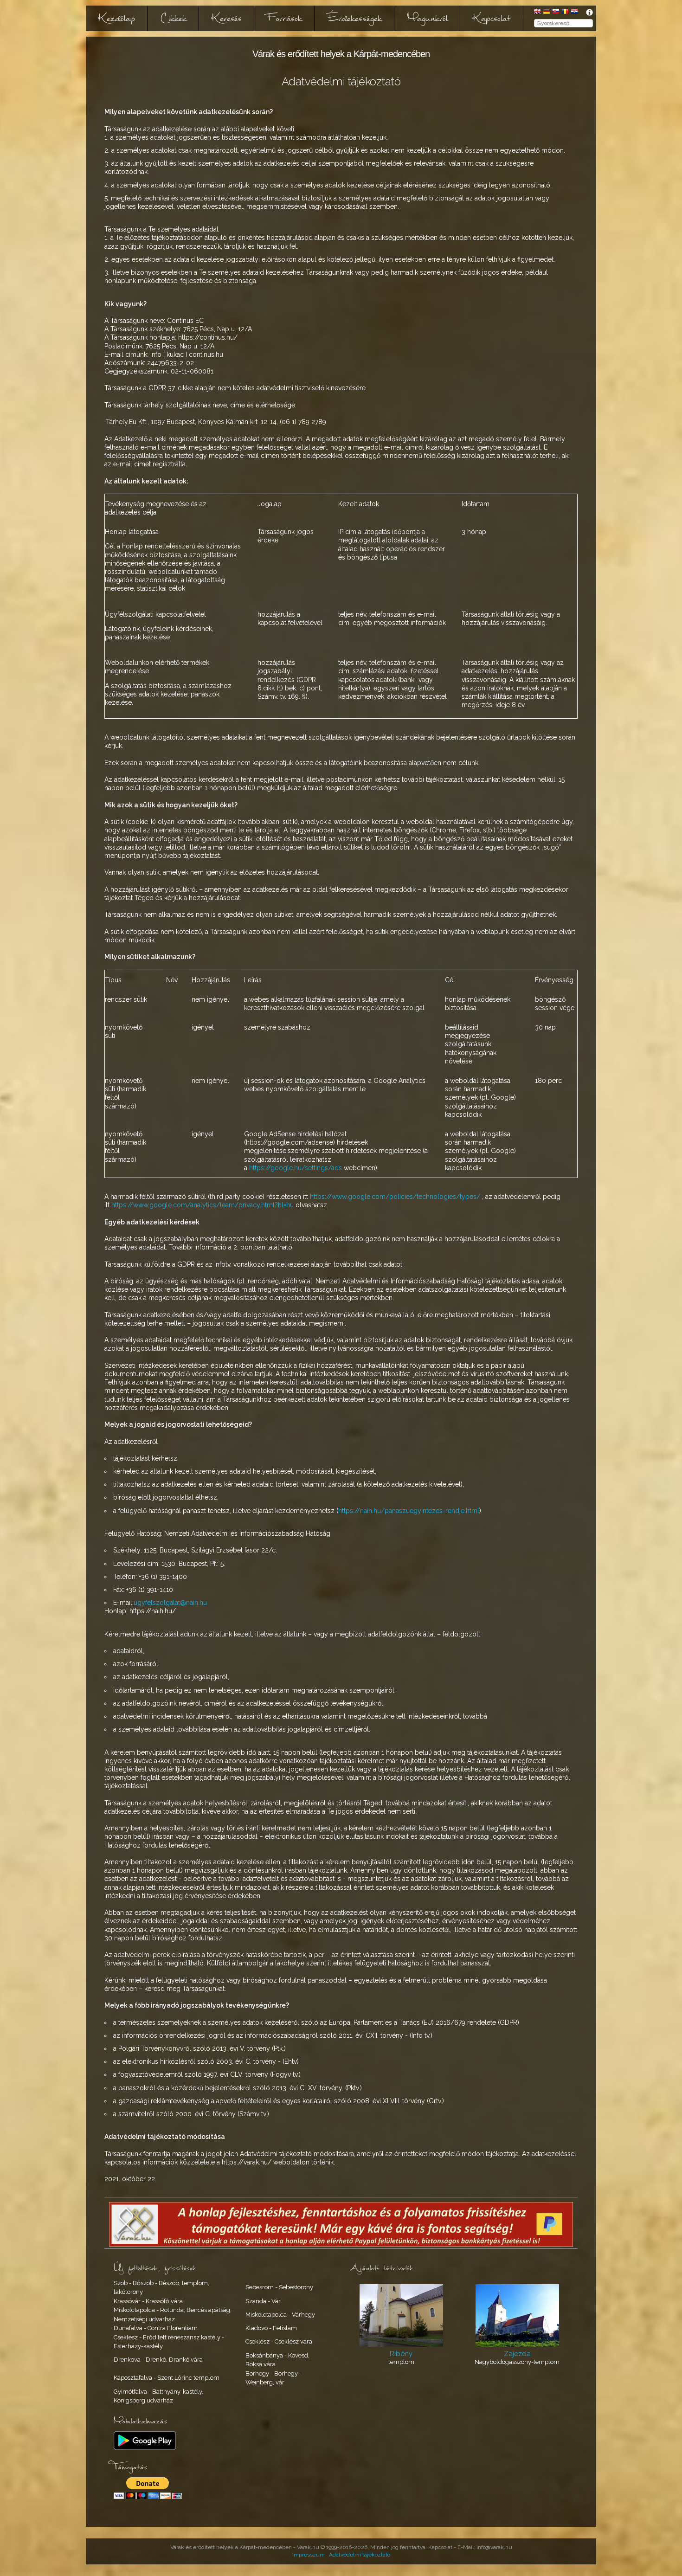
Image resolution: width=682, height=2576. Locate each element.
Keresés (227, 18)
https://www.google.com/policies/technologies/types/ (395, 1197)
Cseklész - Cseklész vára (279, 2341)
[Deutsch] (547, 12)
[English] (537, 12)
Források (284, 18)
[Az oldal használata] (589, 12)
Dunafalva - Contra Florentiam (156, 2328)
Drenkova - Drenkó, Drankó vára (158, 2360)
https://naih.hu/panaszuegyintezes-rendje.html (409, 1511)
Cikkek (173, 18)
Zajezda (517, 2354)
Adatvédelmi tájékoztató (360, 2555)
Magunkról (427, 18)
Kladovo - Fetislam (271, 2328)
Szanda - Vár (263, 2301)
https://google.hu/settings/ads (296, 1168)
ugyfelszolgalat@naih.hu (170, 1603)
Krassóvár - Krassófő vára (148, 2301)
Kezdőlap (117, 18)
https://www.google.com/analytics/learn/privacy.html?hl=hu (203, 1205)
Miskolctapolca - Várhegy (280, 2315)
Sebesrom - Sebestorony (279, 2287)
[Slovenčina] (556, 12)
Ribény (401, 2354)
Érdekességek (354, 18)
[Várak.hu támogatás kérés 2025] (341, 2244)
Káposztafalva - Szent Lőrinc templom (167, 2378)
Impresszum (309, 2555)
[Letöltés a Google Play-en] (145, 2448)
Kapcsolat (492, 18)
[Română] (565, 12)
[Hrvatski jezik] (574, 12)
